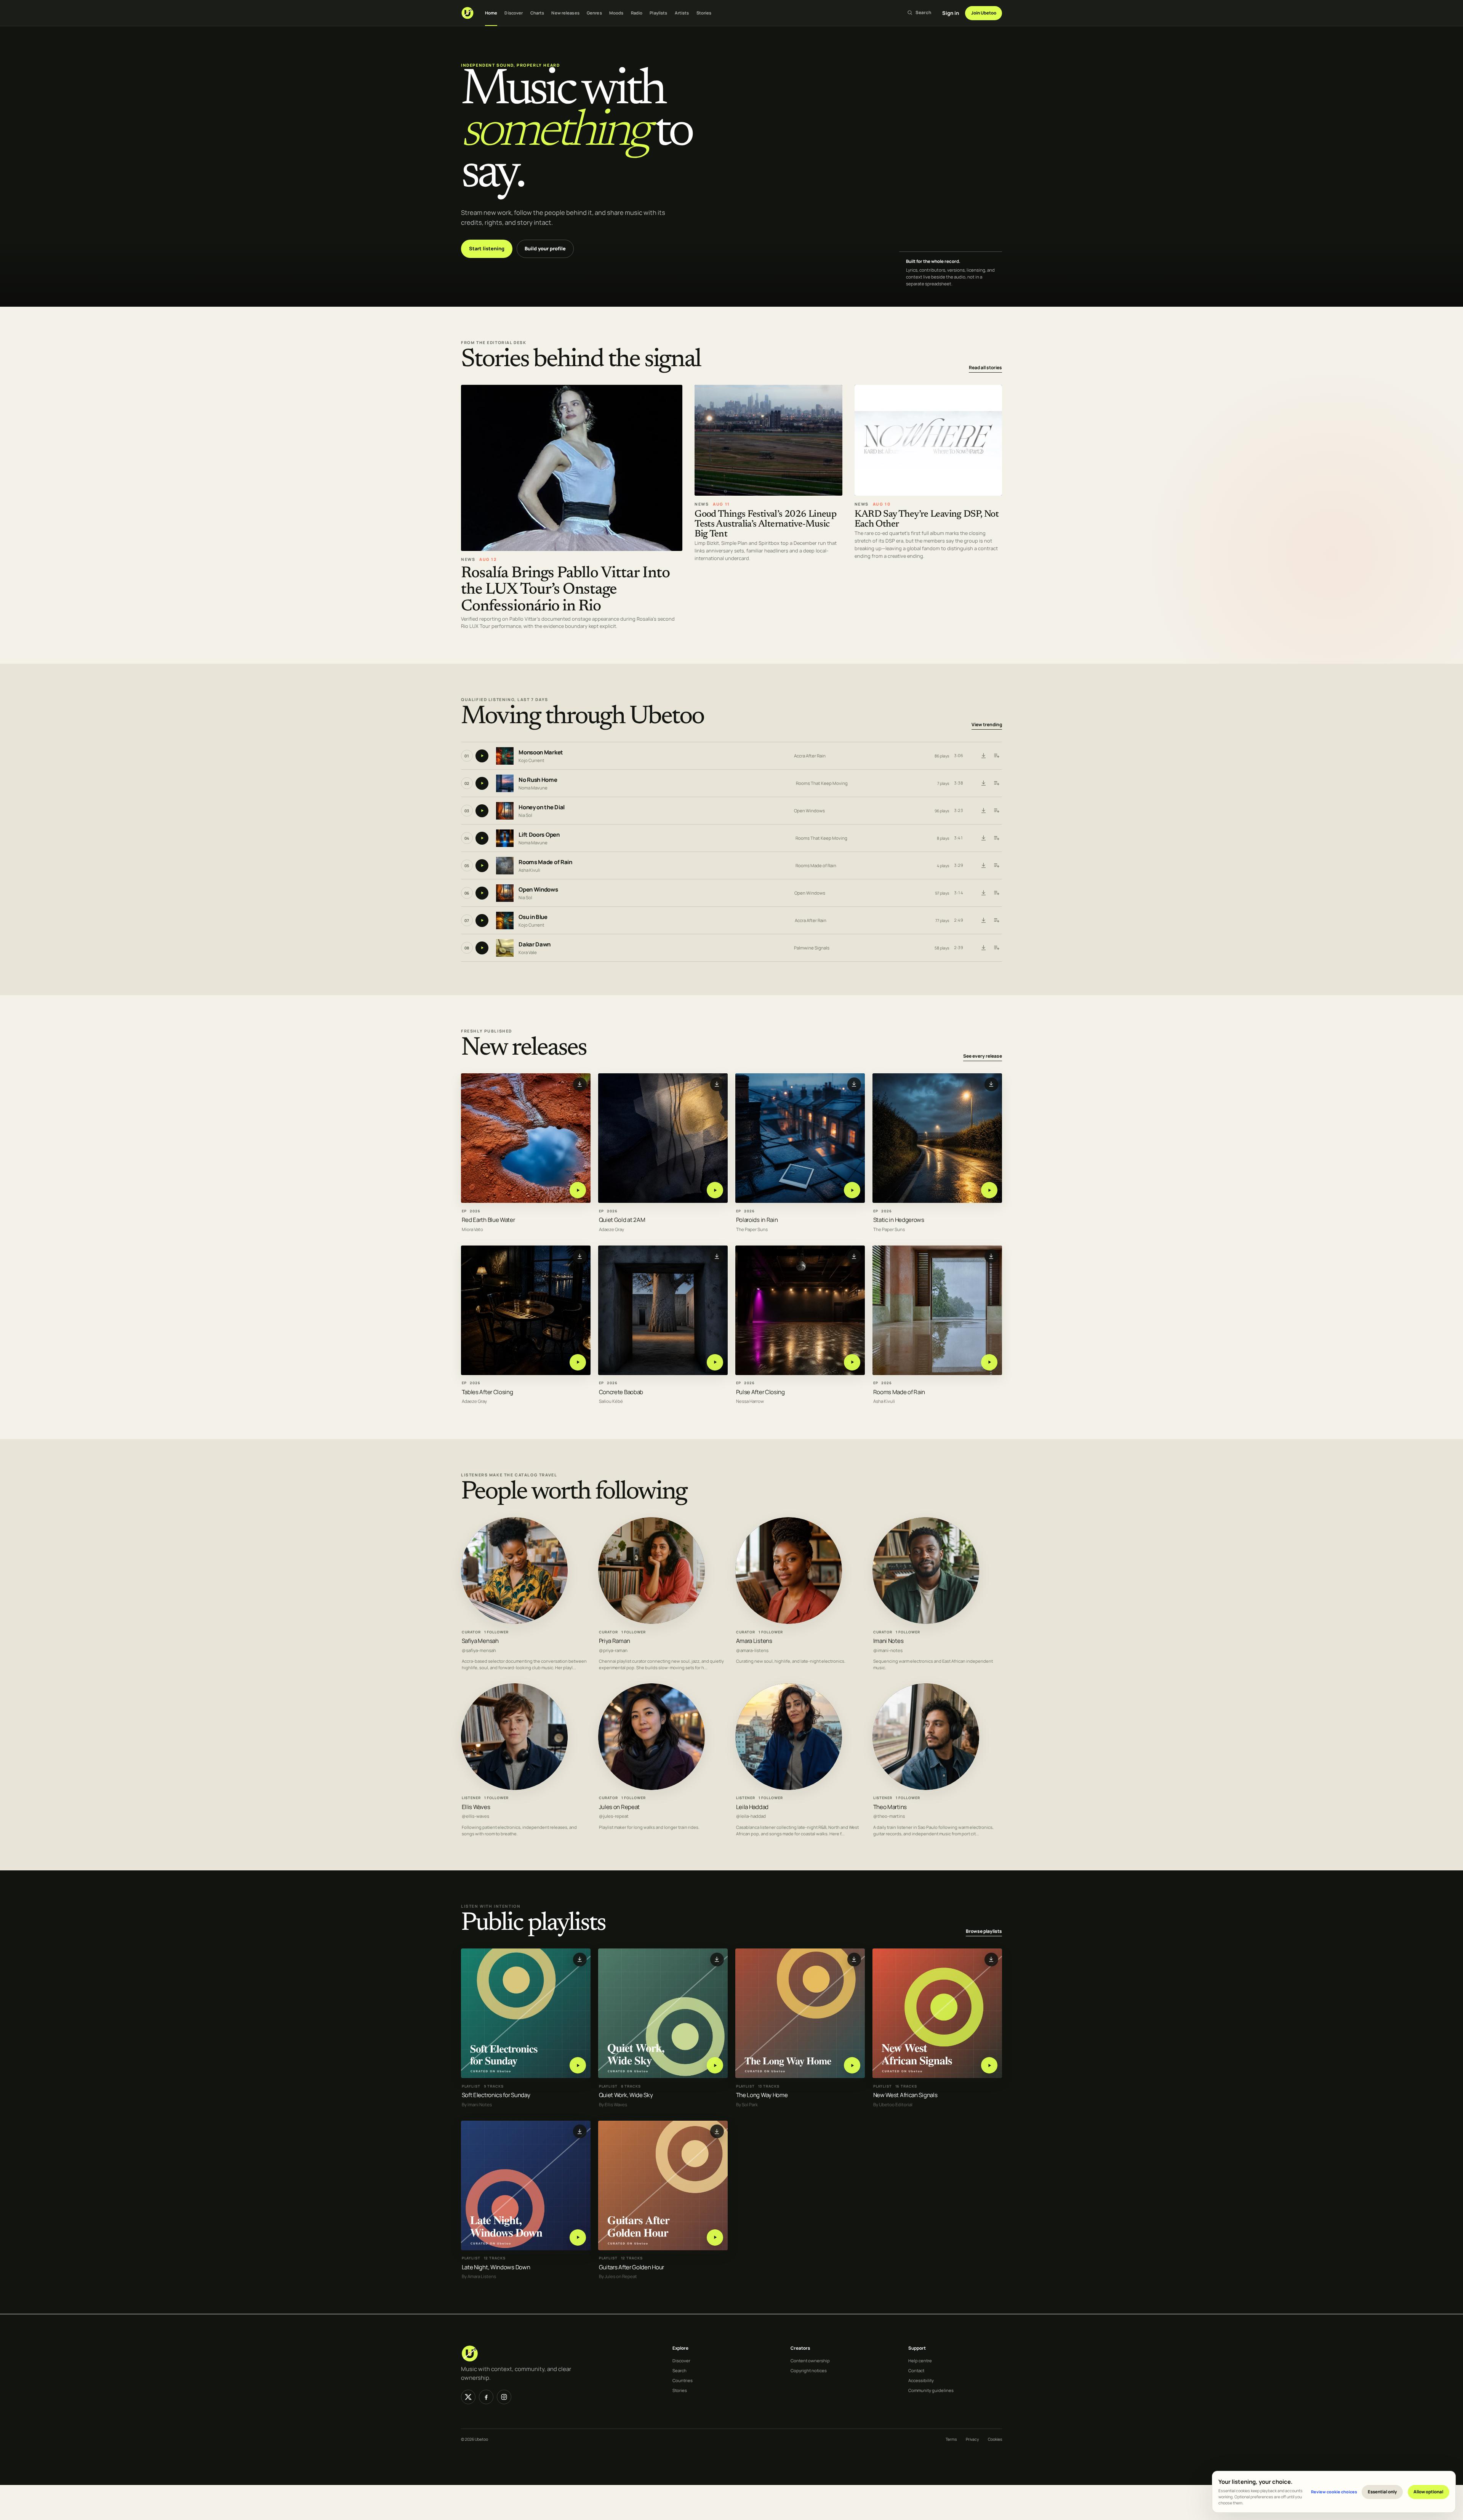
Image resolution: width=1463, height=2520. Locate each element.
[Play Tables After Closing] (578, 1362)
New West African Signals (905, 2095)
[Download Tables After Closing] (580, 1257)
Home (491, 13)
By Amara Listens (479, 2277)
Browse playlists (984, 1931)
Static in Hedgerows (899, 1220)
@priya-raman (613, 1650)
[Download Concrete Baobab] (717, 1257)
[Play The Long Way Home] (852, 2065)
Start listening (487, 248)
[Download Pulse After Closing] (854, 1257)
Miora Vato (472, 1230)
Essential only (1382, 2492)
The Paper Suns (752, 1230)
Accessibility (921, 2380)
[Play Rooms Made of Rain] (989, 1362)
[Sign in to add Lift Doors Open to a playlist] (996, 838)
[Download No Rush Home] (983, 783)
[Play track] (482, 756)
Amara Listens (754, 1641)
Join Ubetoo (984, 13)
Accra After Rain (810, 756)
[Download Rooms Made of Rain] (983, 866)
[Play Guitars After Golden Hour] (715, 2237)
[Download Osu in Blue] (983, 921)
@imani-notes (888, 1650)
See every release (983, 1056)
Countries (683, 2380)
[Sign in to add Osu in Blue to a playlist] (996, 921)
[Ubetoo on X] (468, 2397)
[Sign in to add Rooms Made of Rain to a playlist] (996, 866)
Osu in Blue (533, 917)
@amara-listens (752, 1650)
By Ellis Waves (613, 2105)
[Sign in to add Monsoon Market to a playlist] (996, 756)
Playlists (658, 13)
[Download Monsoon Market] (983, 756)
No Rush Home (538, 780)
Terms (951, 2439)
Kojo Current (531, 760)
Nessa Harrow (750, 1402)
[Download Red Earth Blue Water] (580, 1084)
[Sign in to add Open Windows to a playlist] (996, 893)
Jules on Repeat (619, 1807)
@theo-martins (889, 1816)
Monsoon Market (541, 752)
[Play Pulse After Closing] (852, 1362)
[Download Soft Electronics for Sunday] (580, 1960)
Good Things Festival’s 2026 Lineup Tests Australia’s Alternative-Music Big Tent (765, 524)
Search (679, 2370)
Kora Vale (528, 952)
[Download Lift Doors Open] (983, 838)
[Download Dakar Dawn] (983, 948)
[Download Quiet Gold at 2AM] (717, 1084)
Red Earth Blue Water (488, 1220)
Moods (616, 13)
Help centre (920, 2361)
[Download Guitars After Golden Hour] (717, 2131)
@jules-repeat (614, 1816)
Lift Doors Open (539, 835)
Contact (916, 2370)
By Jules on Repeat (618, 2277)
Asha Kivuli (529, 870)
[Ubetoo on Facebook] (486, 2397)
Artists (682, 13)
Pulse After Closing (760, 1392)
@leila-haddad (751, 1816)
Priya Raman (615, 1641)
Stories (704, 13)
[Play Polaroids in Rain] (852, 1190)
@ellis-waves (475, 1816)
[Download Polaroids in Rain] (854, 1084)
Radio (637, 13)
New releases (565, 13)
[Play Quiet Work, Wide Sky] (715, 2065)
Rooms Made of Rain (545, 862)
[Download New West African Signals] (991, 1960)
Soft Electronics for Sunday (496, 2095)
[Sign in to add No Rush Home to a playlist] (996, 783)
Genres (594, 13)
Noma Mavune (533, 788)
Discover (514, 13)
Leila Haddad (752, 1807)
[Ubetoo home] (467, 13)
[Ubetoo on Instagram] (504, 2397)
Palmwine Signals (812, 948)
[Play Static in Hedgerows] (989, 1190)
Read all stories (985, 367)
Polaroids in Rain (757, 1220)
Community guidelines (931, 2390)
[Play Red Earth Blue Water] (578, 1190)
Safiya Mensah (480, 1641)
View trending (987, 724)
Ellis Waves (476, 1807)
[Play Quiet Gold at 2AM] (715, 1190)
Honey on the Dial (542, 807)
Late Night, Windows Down (496, 2267)
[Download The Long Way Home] (854, 1960)
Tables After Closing (487, 1392)
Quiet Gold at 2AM (622, 1220)
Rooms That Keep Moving (822, 783)
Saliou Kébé (611, 1402)
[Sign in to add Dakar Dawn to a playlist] (996, 948)
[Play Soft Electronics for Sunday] (578, 2065)
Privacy (972, 2439)
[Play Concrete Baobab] (715, 1362)
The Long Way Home (762, 2095)
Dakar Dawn (535, 944)
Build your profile (545, 248)
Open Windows (809, 811)
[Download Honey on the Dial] (983, 811)
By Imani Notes (477, 2105)
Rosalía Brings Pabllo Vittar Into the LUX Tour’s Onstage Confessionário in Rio (565, 590)
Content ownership (810, 2361)
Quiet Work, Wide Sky (626, 2095)
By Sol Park (747, 2105)
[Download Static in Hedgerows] (991, 1084)
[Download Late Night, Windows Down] (580, 2131)
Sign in (951, 13)
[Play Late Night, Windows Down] (578, 2237)
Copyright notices (809, 2370)
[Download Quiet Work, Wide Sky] (717, 1960)
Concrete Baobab (621, 1392)
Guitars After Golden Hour (631, 2267)
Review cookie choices (1334, 2492)
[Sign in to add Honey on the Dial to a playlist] (996, 811)
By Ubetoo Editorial (893, 2105)
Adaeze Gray (611, 1230)
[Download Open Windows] (983, 893)
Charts (537, 13)
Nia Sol (525, 815)
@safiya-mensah (479, 1650)
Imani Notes (888, 1641)
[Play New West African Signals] (989, 2065)
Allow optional (1428, 2492)
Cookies (995, 2439)
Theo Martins (890, 1807)
